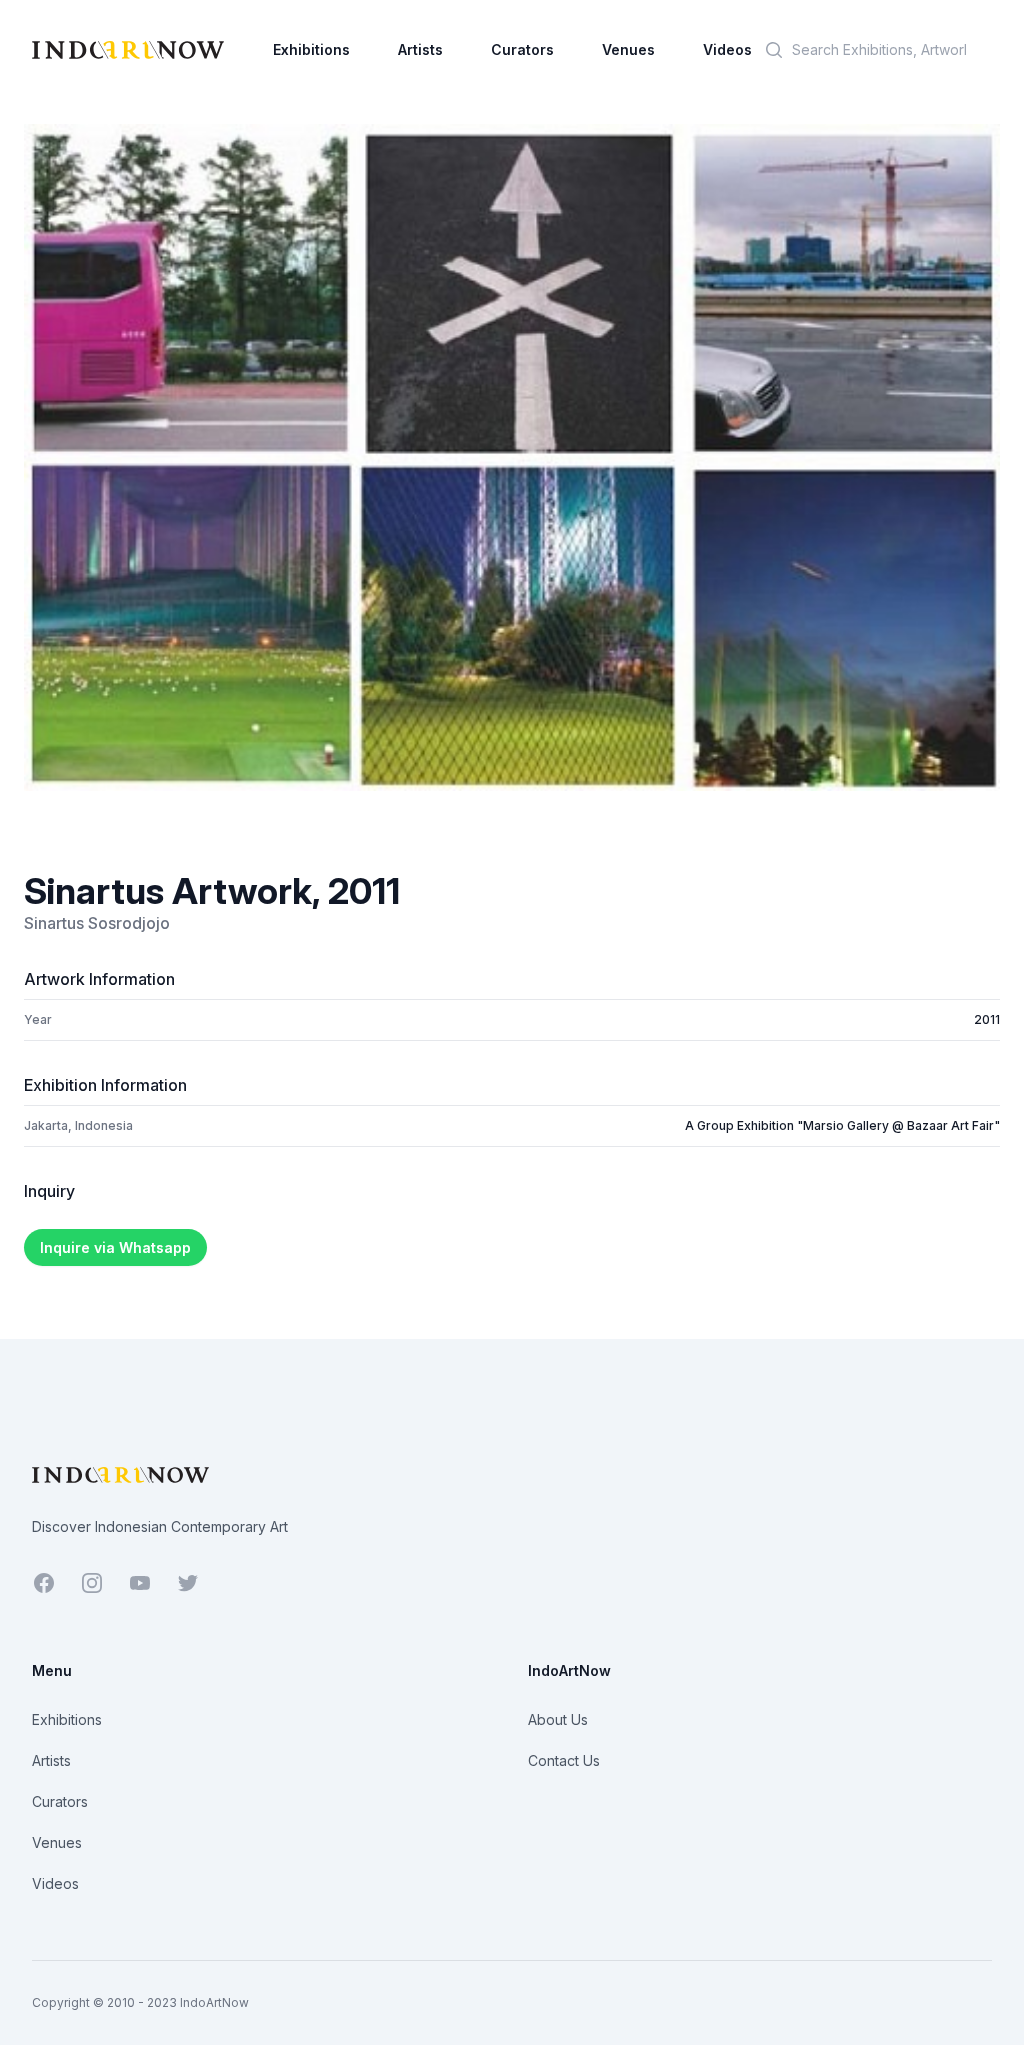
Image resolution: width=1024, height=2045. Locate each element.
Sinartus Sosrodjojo (97, 923)
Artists (420, 49)
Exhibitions (311, 49)
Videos (727, 49)
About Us (558, 1719)
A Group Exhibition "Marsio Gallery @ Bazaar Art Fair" (842, 1125)
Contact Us (564, 1760)
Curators (522, 49)
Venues (628, 49)
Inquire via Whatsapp (115, 1247)
